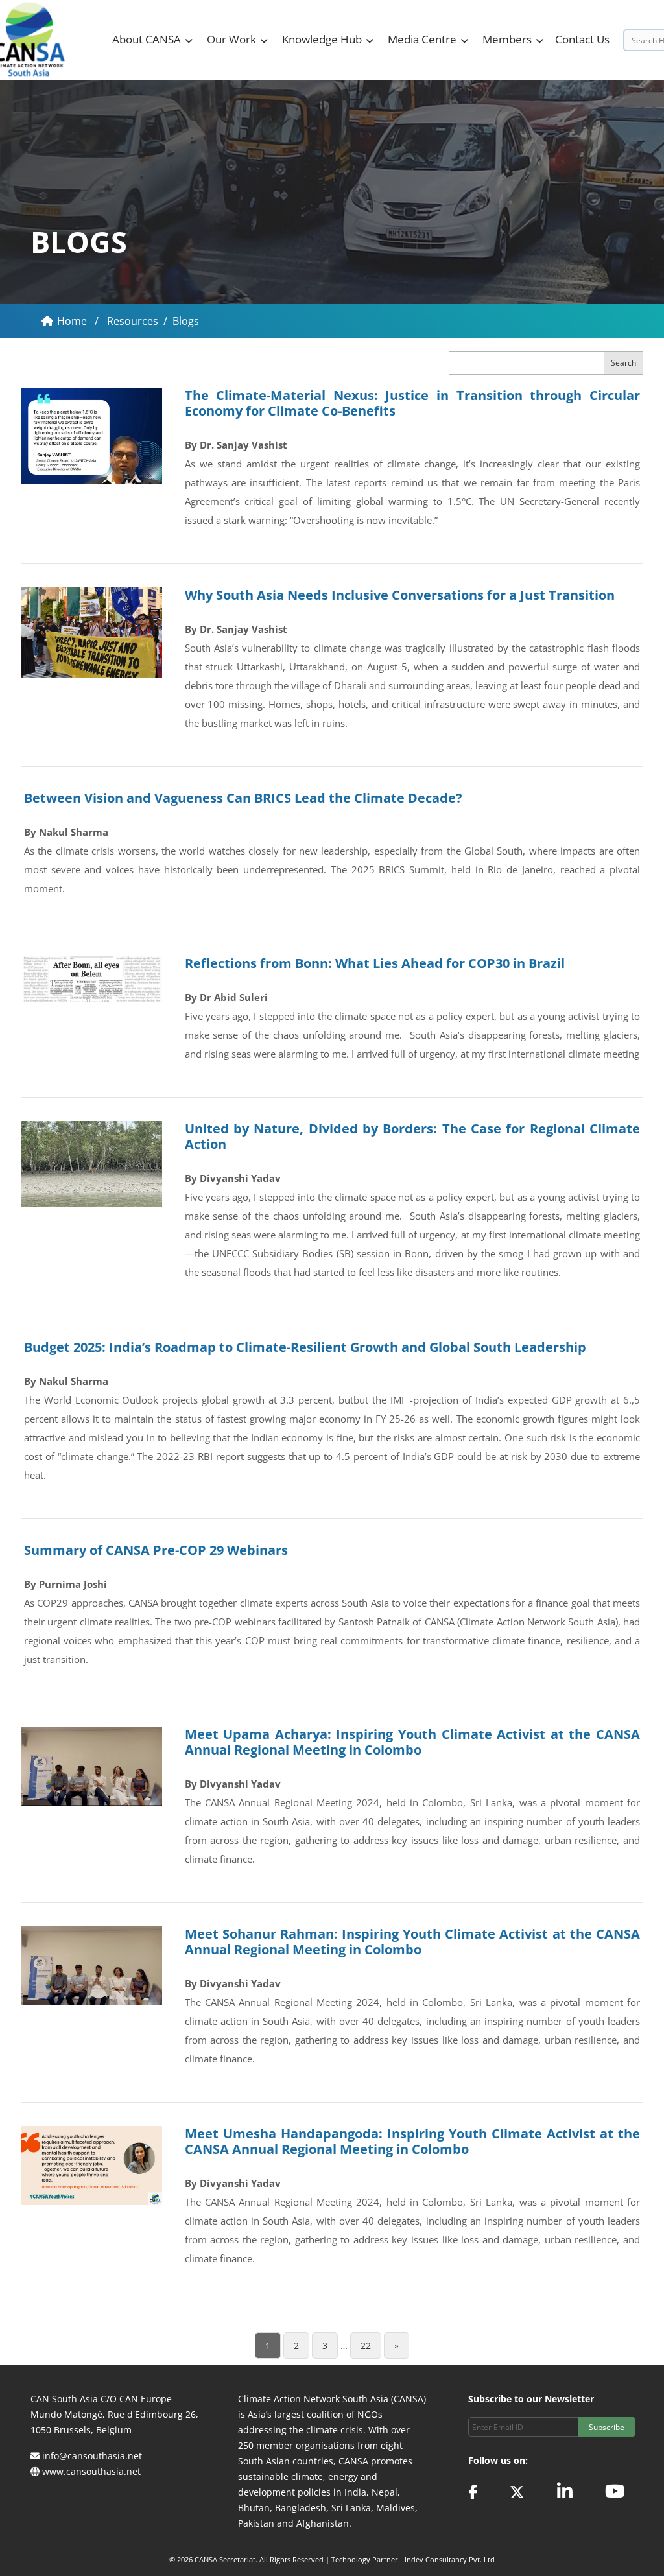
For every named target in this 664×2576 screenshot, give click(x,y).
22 (366, 2346)
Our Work (231, 39)
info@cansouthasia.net (92, 2456)
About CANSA (147, 39)
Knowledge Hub (322, 39)
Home (73, 321)
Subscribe (607, 2427)
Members (507, 39)
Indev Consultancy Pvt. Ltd (450, 2559)
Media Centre (422, 39)
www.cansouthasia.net (91, 2471)
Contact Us (582, 39)
